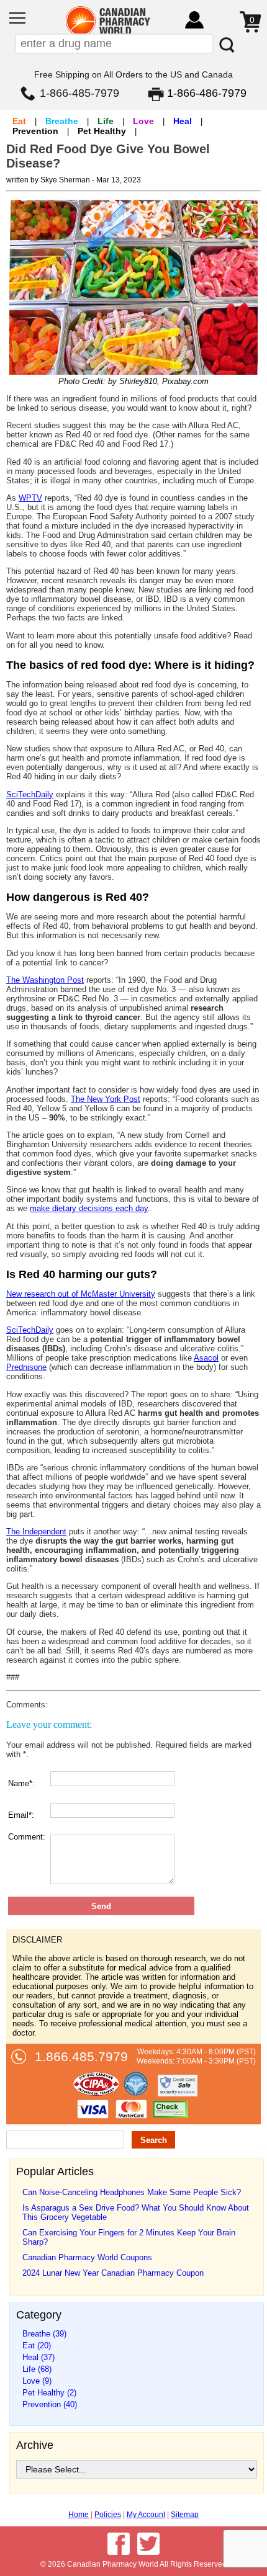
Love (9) (37, 2381)
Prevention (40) (50, 2404)
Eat (19, 121)
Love (143, 121)
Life (106, 121)
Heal (183, 121)
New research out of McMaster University (81, 1294)
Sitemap (185, 2515)
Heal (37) (38, 2357)
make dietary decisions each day (89, 1208)
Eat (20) (37, 2346)
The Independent (36, 1532)
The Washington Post (45, 980)
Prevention (35, 131)
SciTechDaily (30, 794)
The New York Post (106, 1099)
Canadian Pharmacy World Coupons (87, 2257)
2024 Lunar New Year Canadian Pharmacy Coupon (113, 2273)
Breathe (62, 121)
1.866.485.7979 (81, 2057)
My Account (146, 2515)
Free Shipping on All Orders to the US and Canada (133, 74)
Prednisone (26, 1367)
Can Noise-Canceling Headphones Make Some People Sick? (132, 2192)
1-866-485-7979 (79, 93)
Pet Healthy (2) (49, 2393)
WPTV (30, 498)
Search (154, 2140)
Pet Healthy (102, 131)
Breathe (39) (44, 2334)
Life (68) (37, 2369)
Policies (108, 2515)
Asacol (206, 1358)
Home (79, 2515)
